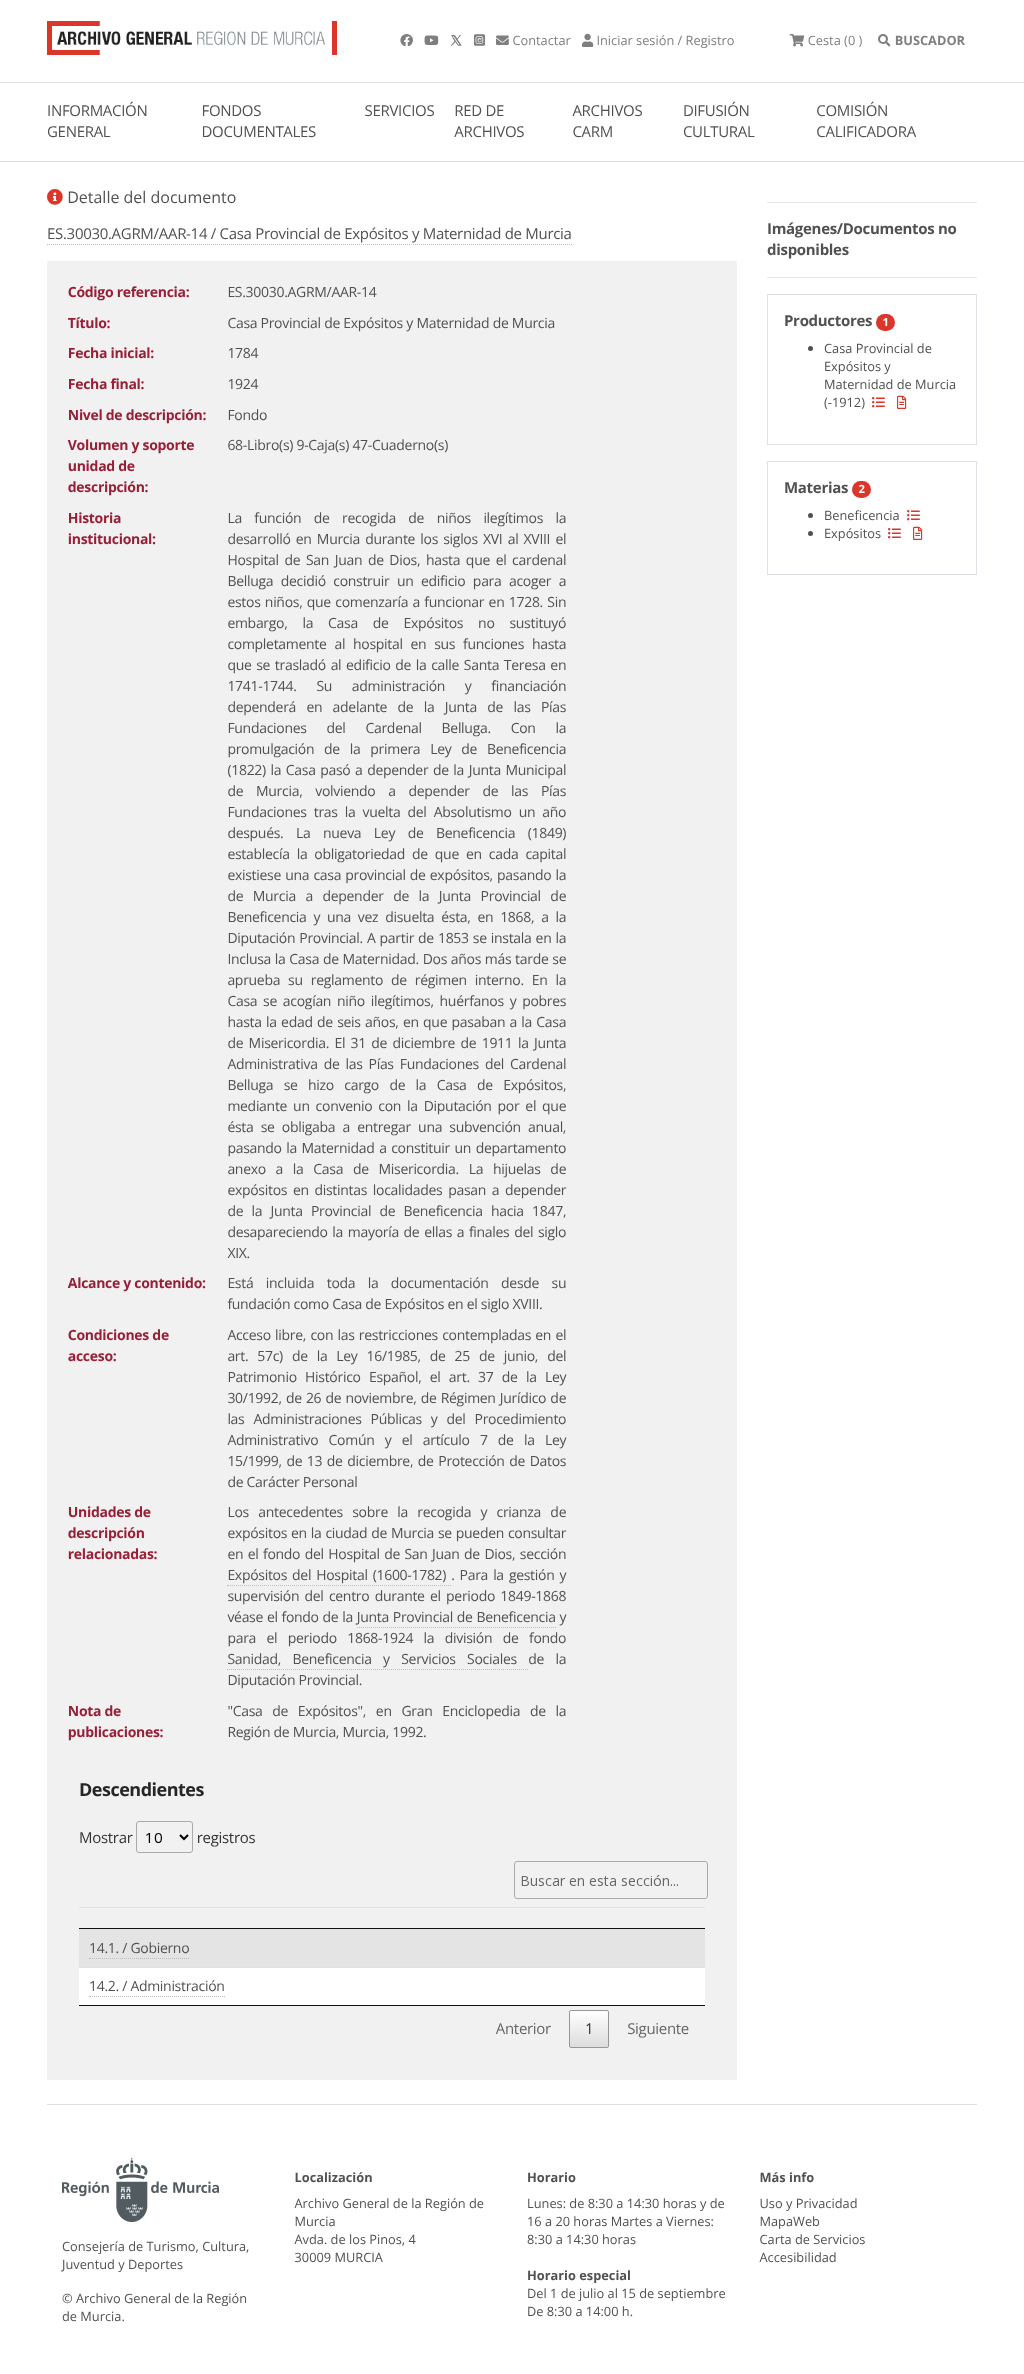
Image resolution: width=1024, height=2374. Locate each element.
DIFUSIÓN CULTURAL (719, 121)
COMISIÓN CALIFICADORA (866, 121)
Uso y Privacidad (809, 2203)
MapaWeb (790, 2221)
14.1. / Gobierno (139, 1948)
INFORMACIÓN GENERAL (97, 121)
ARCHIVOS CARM (607, 121)
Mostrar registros (167, 1838)
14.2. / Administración (157, 1986)
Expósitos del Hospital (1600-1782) (339, 1575)
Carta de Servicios (813, 2239)
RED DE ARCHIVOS (489, 121)
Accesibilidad (798, 2257)
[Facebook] (408, 40)
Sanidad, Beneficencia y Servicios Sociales (377, 1659)
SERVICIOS (400, 111)
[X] (458, 40)
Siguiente (658, 2029)
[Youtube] (432, 40)
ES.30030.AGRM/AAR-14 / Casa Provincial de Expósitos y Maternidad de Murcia (309, 234)
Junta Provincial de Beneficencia (456, 1617)
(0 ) (835, 40)
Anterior (523, 2029)
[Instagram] (481, 40)
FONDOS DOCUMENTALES (258, 121)
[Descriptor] (902, 402)
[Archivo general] (192, 34)
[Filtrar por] (878, 402)
